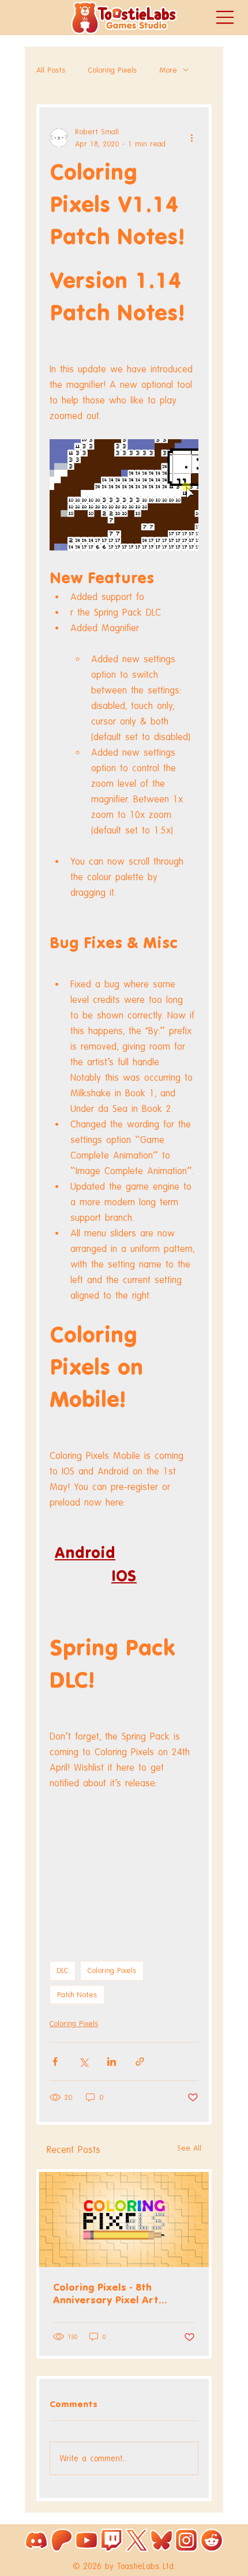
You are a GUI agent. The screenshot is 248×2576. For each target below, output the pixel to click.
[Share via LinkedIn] (112, 2062)
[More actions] (191, 138)
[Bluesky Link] (161, 2540)
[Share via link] (140, 2062)
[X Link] (137, 2540)
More (168, 70)
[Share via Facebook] (55, 2062)
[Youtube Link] (87, 2540)
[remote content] (124, 1862)
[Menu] (226, 17)
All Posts (51, 70)
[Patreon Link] (62, 2540)
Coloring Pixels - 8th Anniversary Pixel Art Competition (106, 2294)
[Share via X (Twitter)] (83, 2062)
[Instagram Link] (186, 2540)
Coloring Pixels (112, 70)
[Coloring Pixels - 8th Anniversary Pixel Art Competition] (124, 2219)
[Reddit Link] (212, 2540)
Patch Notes (77, 1995)
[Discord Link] (36, 2540)
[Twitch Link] (111, 2540)
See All (189, 2148)
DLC (63, 1970)
